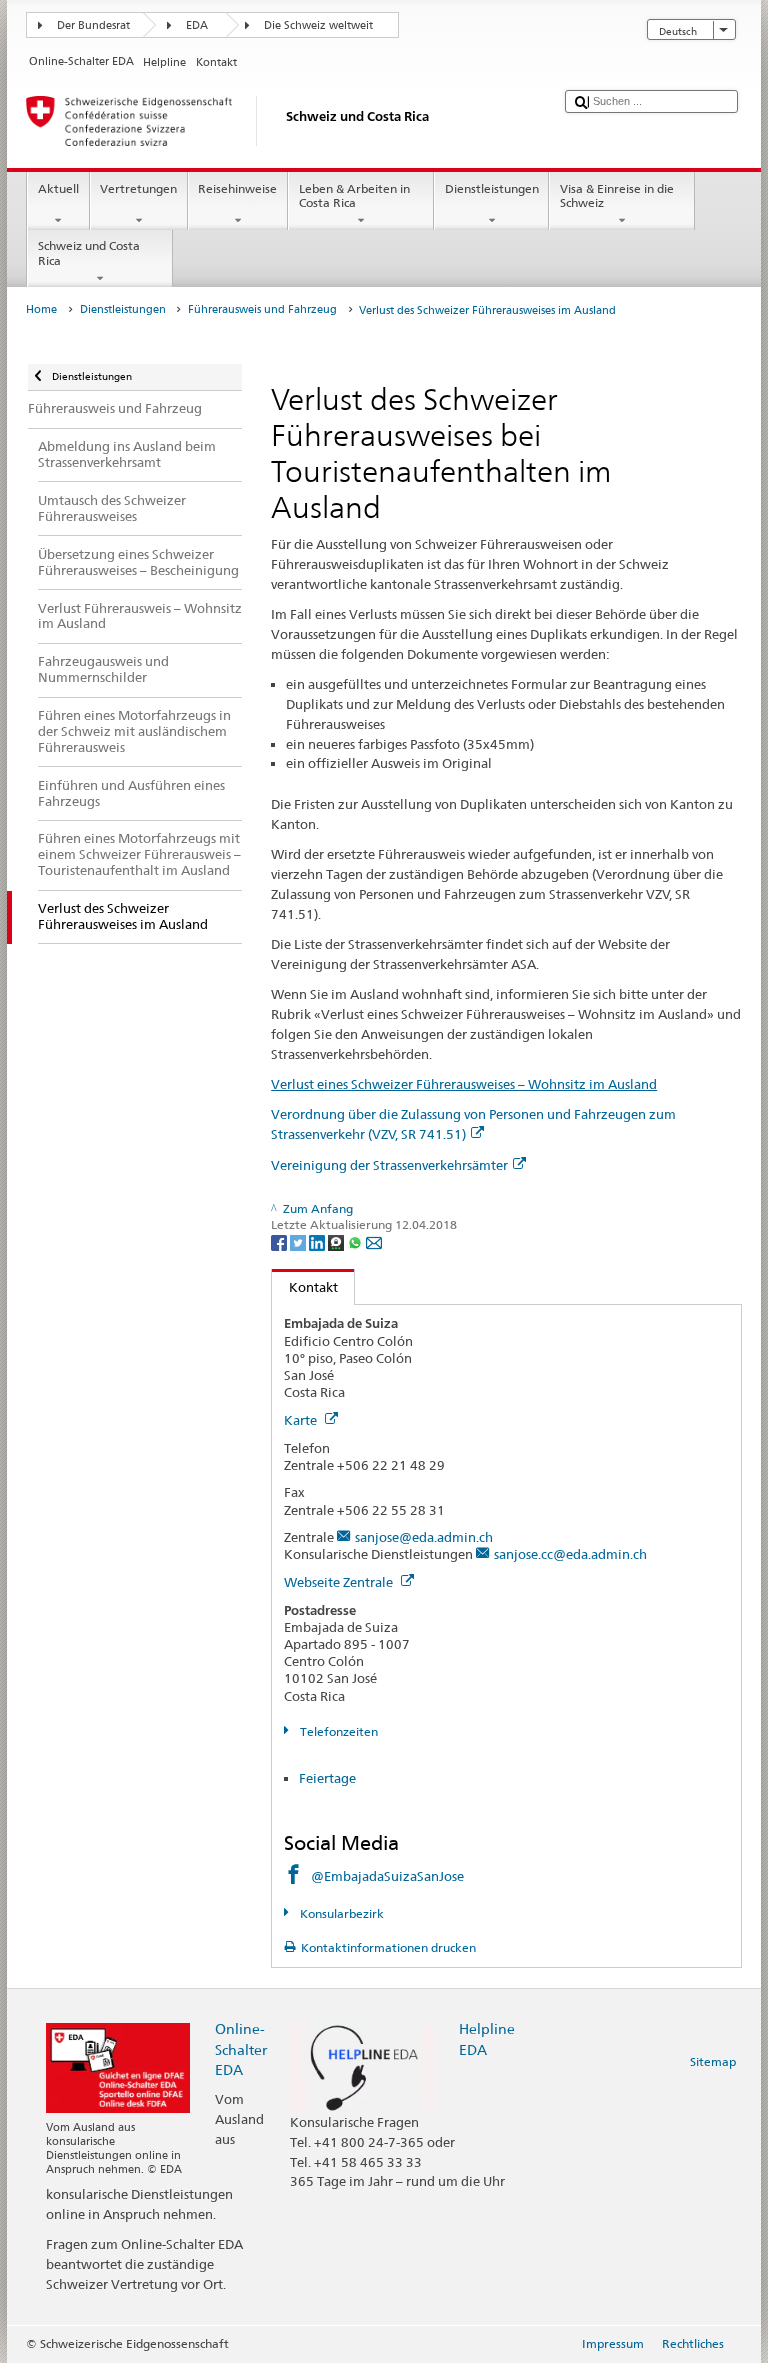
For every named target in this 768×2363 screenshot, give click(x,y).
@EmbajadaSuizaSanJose (387, 1876)
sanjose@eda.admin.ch (424, 1537)
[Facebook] (280, 1241)
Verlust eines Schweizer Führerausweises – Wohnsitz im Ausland (464, 1084)
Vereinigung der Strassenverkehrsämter (389, 1165)
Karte (302, 1420)
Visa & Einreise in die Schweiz (617, 195)
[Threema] (337, 1241)
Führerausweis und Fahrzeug (262, 309)
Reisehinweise (237, 188)
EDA (197, 25)
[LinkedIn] (318, 1241)
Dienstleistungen (492, 188)
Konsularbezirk (340, 1913)
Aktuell (58, 188)
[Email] (374, 1241)
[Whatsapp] (356, 1241)
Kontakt (305, 1287)
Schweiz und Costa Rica (89, 252)
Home (41, 309)
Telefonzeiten (337, 1731)
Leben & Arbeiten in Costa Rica (354, 195)
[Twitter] (299, 1241)
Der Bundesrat (93, 25)
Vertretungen (138, 188)
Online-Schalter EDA (241, 2048)
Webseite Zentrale (340, 1582)
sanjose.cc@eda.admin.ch (570, 1554)
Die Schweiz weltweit (318, 25)
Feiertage (327, 1778)
